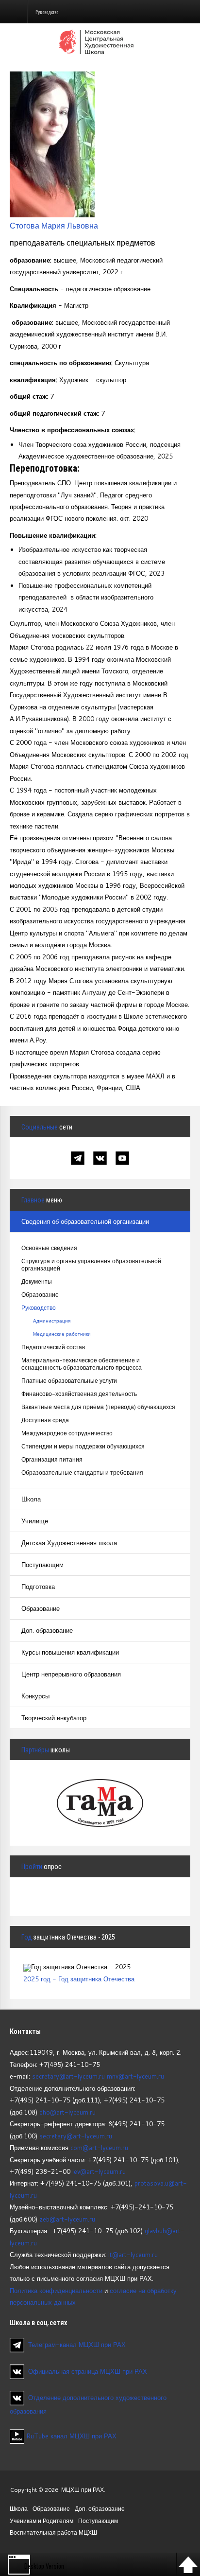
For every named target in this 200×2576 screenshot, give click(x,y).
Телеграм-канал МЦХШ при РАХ (77, 2345)
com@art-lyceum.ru (99, 2148)
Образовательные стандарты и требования (82, 1473)
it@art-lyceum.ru (133, 2255)
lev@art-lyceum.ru (99, 2171)
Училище (35, 1521)
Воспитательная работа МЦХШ (53, 2532)
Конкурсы (35, 1696)
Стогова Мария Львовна (54, 225)
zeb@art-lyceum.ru (67, 2219)
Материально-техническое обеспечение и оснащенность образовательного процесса (82, 1364)
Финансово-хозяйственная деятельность (79, 1394)
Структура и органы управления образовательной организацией (91, 1265)
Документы (37, 1281)
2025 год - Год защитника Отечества (79, 1979)
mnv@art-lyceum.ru (135, 2076)
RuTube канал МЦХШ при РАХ (70, 2436)
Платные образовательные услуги (69, 1381)
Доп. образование (47, 1630)
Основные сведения (49, 1248)
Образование (40, 1295)
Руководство (39, 1308)
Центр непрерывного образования (71, 1674)
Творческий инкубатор (54, 1718)
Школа (31, 1499)
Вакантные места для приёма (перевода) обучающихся (98, 1407)
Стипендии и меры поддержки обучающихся (83, 1446)
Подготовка (38, 1587)
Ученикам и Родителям (42, 2521)
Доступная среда (45, 1420)
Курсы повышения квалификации (70, 1652)
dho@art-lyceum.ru (67, 2112)
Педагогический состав (53, 1347)
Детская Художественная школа (69, 1543)
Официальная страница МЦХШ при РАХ (88, 2371)
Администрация (52, 1321)
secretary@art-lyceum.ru (68, 2076)
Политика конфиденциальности (56, 2291)
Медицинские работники (62, 1334)
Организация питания (52, 1459)
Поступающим (42, 1565)
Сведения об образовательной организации (85, 1221)
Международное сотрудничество (67, 1433)
